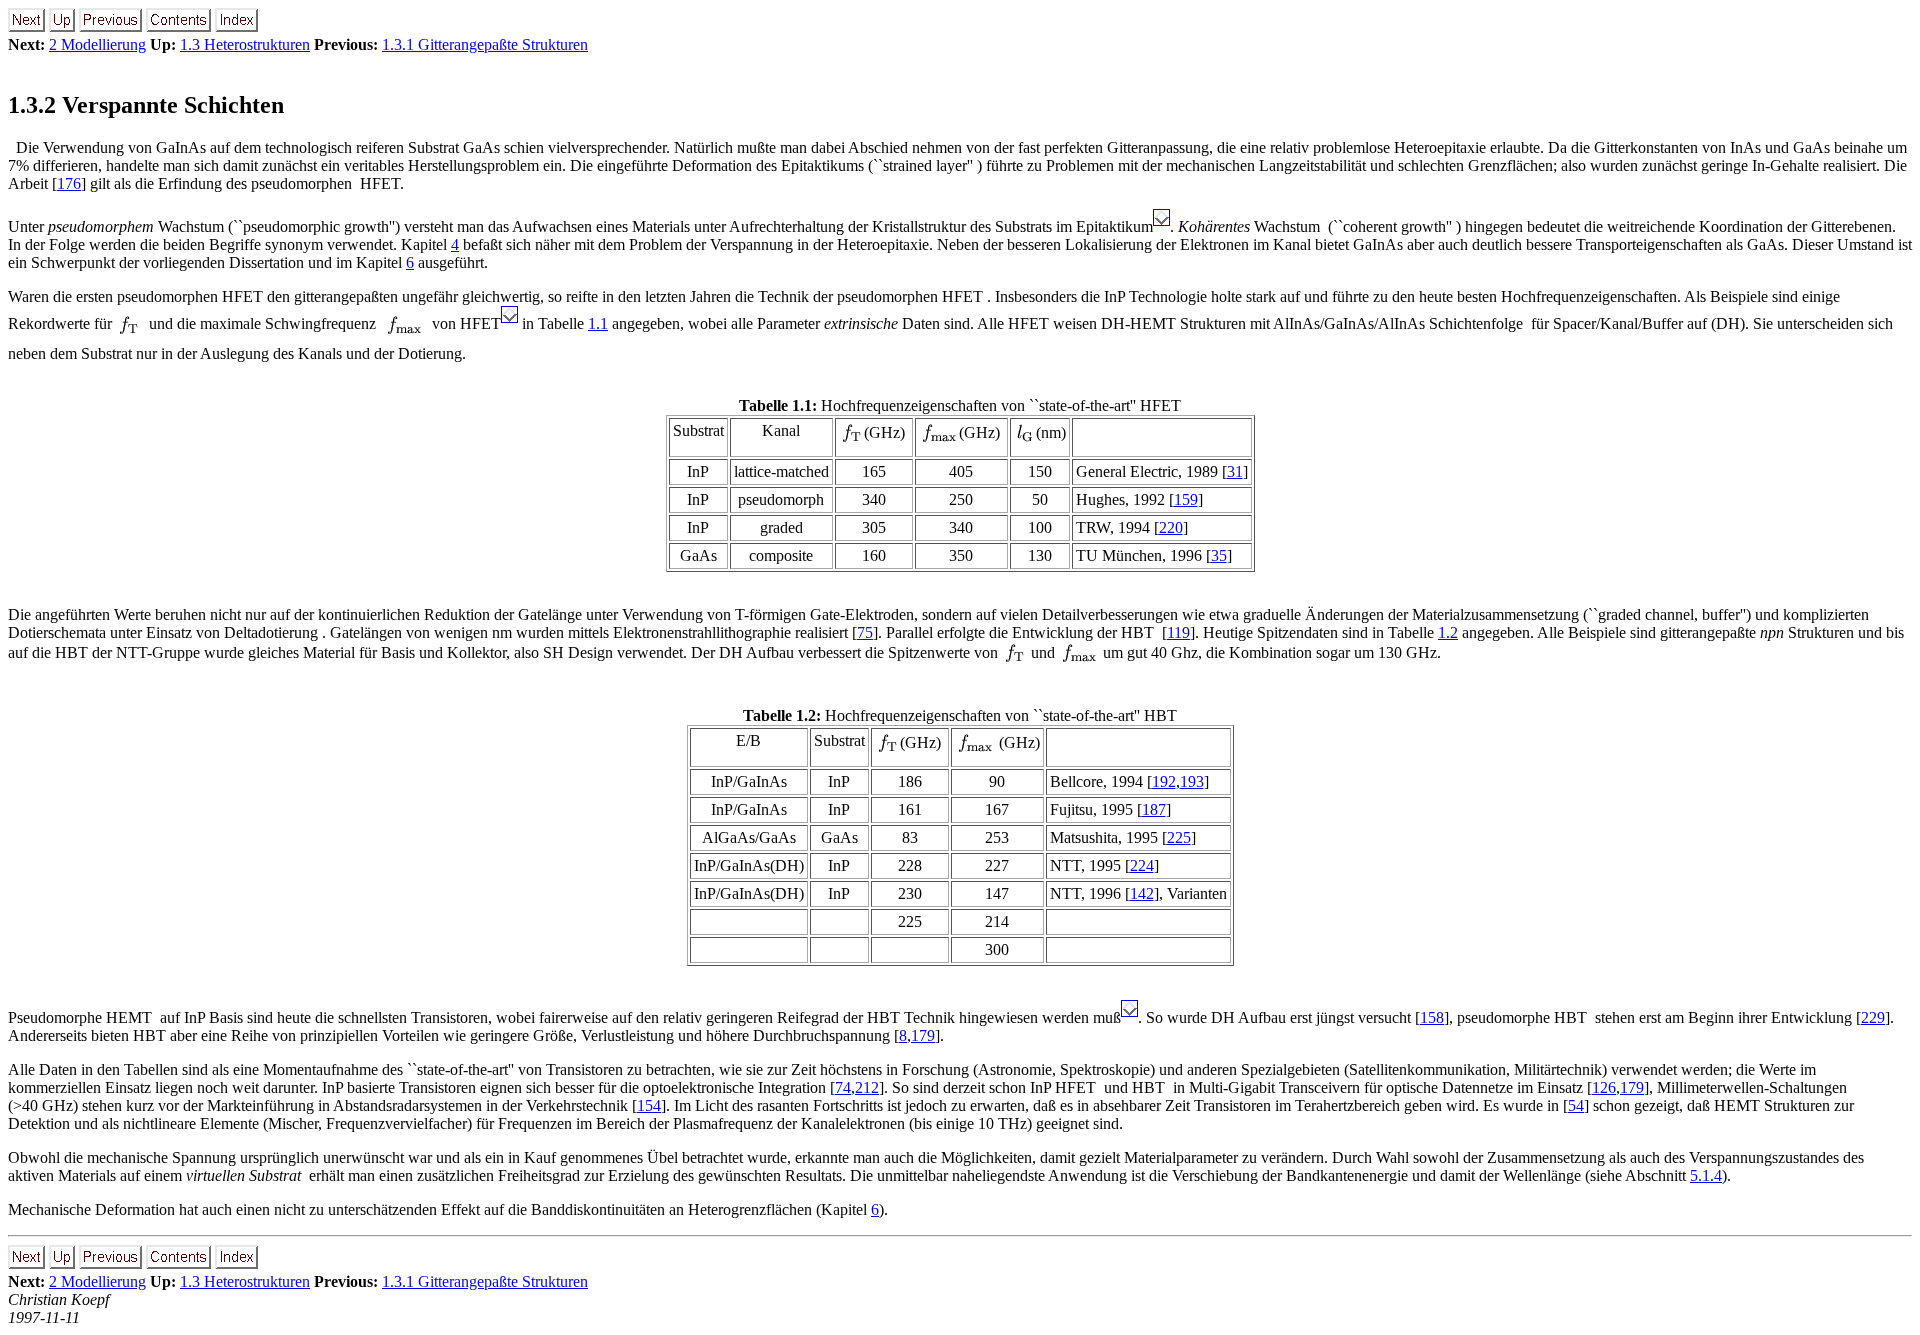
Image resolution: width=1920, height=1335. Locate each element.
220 (1171, 527)
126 (1604, 1087)
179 (923, 1035)
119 (1178, 632)
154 (649, 1105)
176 (69, 183)
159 (1186, 499)
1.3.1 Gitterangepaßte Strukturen (485, 44)
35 (1219, 555)
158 (1432, 1017)
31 (1235, 471)
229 (1873, 1017)
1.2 (1448, 632)
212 (867, 1087)
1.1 (598, 323)
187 (1154, 809)
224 (1142, 865)
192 (1164, 781)
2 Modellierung (97, 44)
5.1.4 (1706, 1175)
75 (865, 632)
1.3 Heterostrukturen (245, 44)
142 (1142, 893)
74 (843, 1087)
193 (1192, 781)
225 (1179, 837)
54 (1576, 1105)
